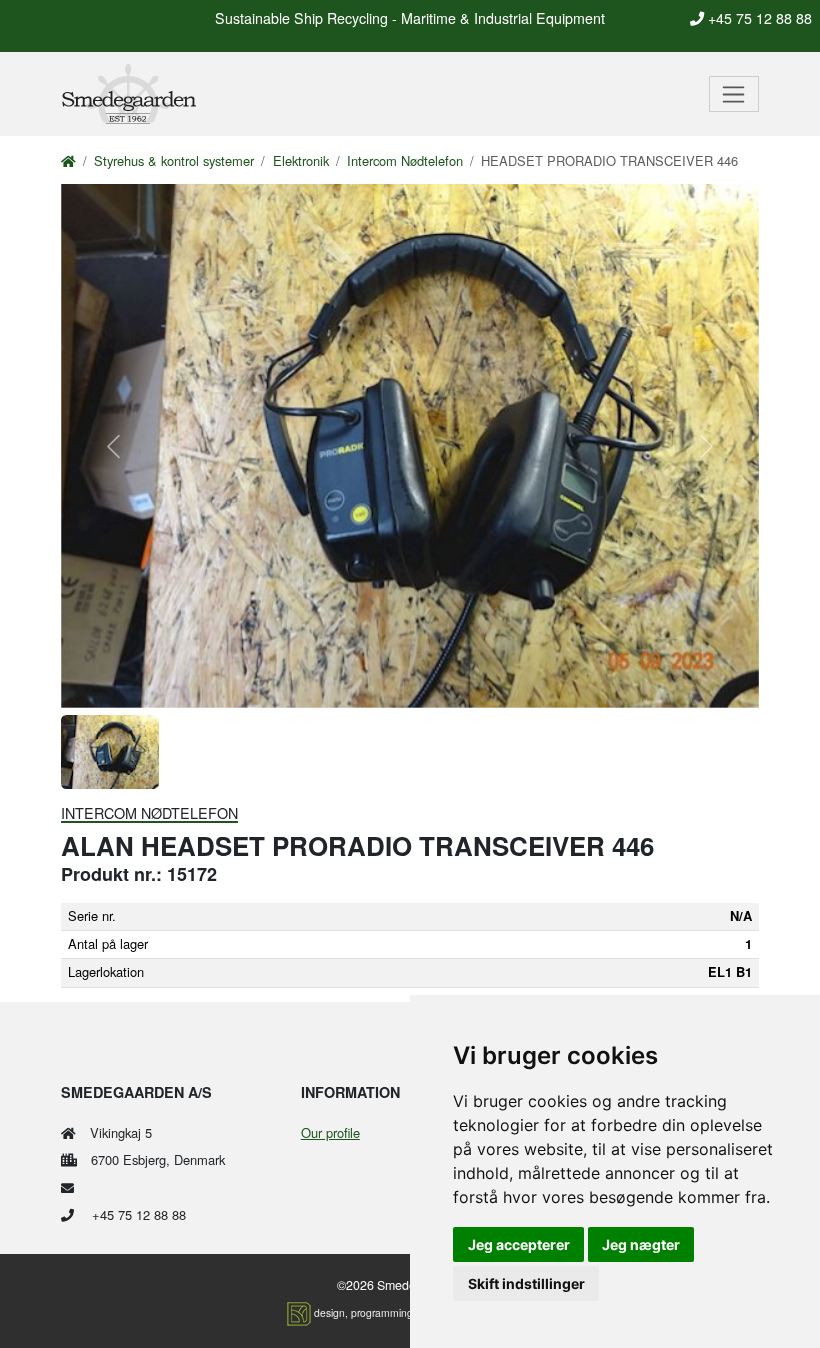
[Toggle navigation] (734, 94)
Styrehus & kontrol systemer (174, 160)
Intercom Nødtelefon (405, 160)
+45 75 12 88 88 (758, 18)
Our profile (330, 1132)
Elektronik (301, 160)
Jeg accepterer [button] (519, 1244)
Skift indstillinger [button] (526, 1283)
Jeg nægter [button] (641, 1244)
